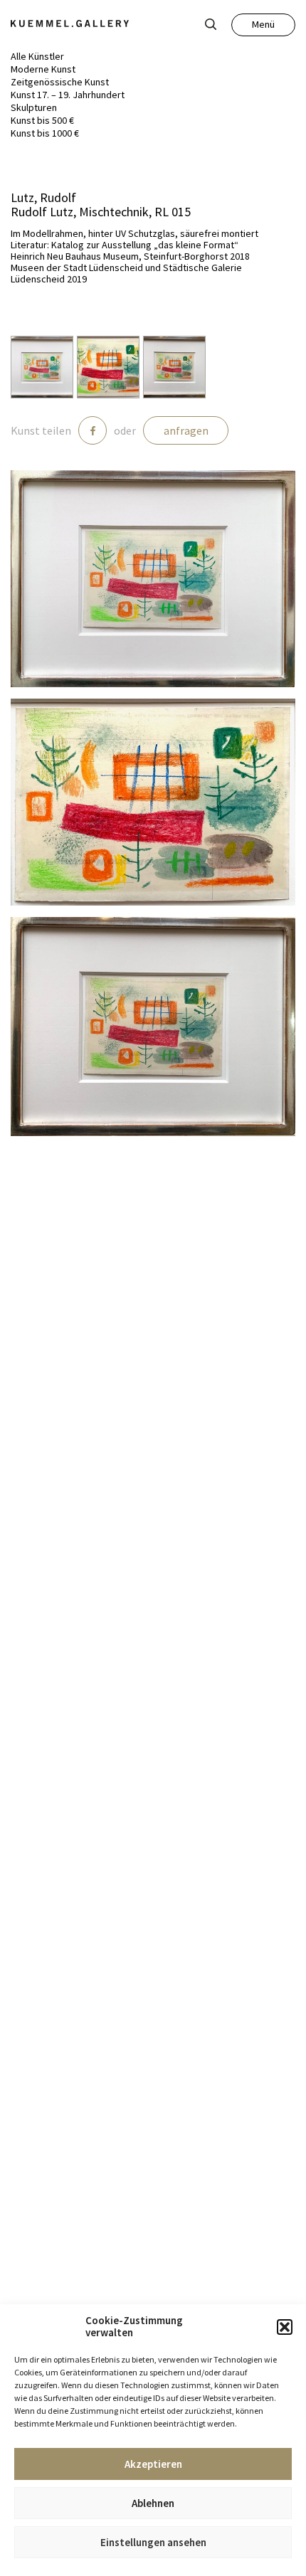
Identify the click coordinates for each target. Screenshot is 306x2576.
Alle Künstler (37, 56)
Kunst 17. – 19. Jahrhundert (68, 95)
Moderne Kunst (43, 69)
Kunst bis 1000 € (45, 133)
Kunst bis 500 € (42, 120)
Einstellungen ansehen (153, 2542)
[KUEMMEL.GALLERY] (70, 23)
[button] (285, 2327)
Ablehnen (153, 2503)
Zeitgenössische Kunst (60, 82)
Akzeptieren (153, 2464)
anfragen (186, 430)
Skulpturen (34, 107)
